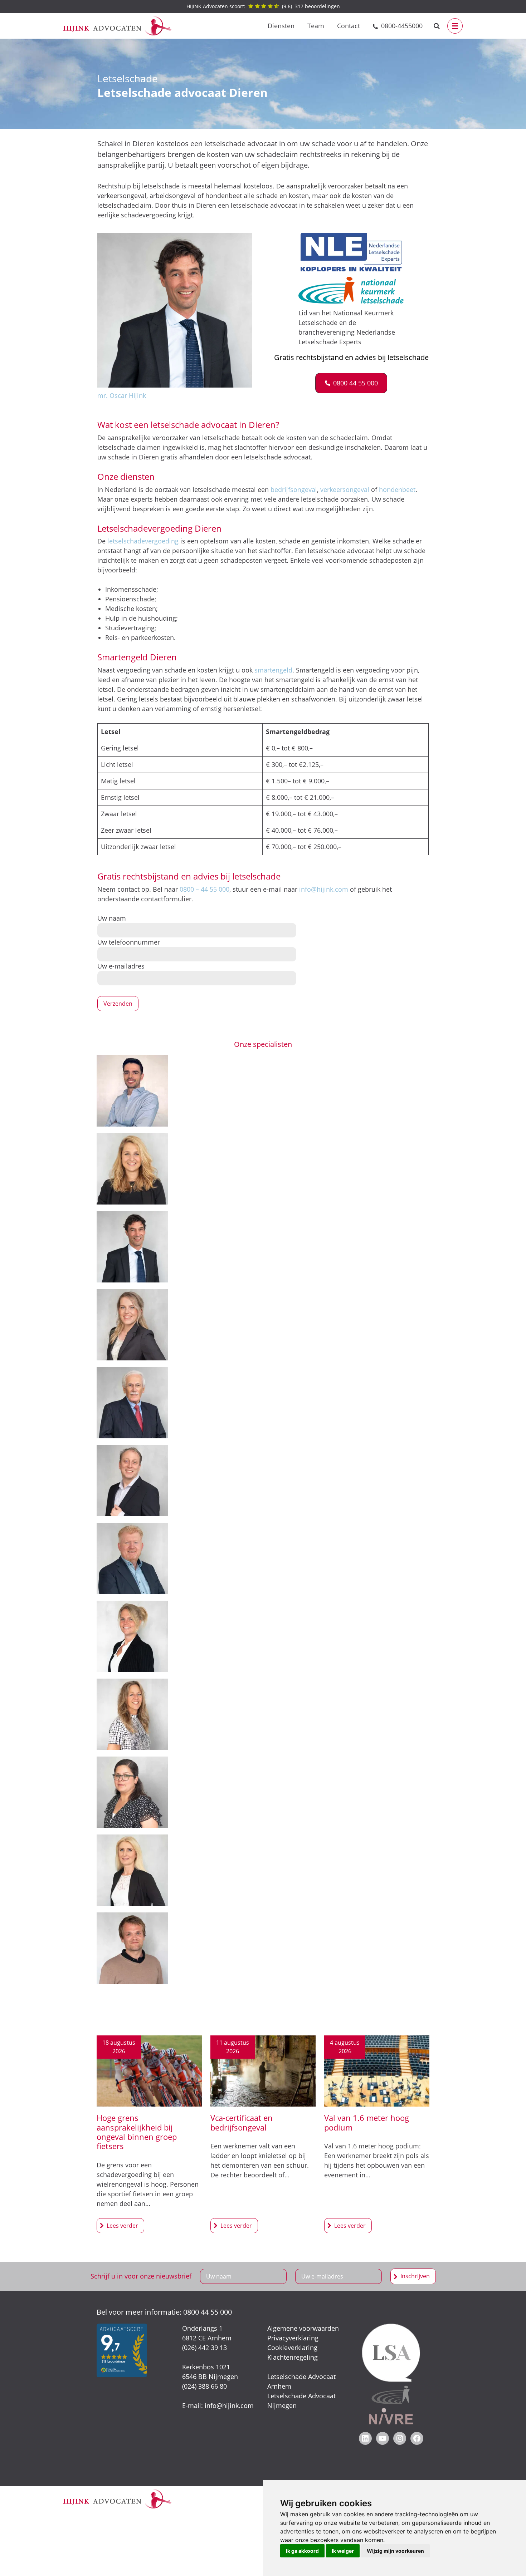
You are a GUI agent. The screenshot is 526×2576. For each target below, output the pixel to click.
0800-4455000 (402, 26)
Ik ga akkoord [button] (302, 2551)
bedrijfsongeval (294, 489)
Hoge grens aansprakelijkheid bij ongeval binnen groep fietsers (137, 2132)
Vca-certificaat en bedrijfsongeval (242, 2122)
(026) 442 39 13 (204, 2348)
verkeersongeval (345, 489)
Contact (349, 26)
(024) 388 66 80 (204, 2386)
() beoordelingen (263, 6)
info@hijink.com (324, 889)
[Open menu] (455, 26)
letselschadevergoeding (143, 541)
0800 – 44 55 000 (204, 889)
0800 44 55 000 (208, 2312)
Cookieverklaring (292, 2348)
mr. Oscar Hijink (122, 395)
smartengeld (273, 670)
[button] (351, 383)
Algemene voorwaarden (303, 2328)
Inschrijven (415, 2276)
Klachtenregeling (293, 2357)
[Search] (437, 26)
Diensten (281, 26)
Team (316, 26)
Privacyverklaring (293, 2338)
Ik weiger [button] (343, 2551)
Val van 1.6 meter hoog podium (367, 2122)
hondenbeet (397, 489)
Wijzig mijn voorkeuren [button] (395, 2551)
